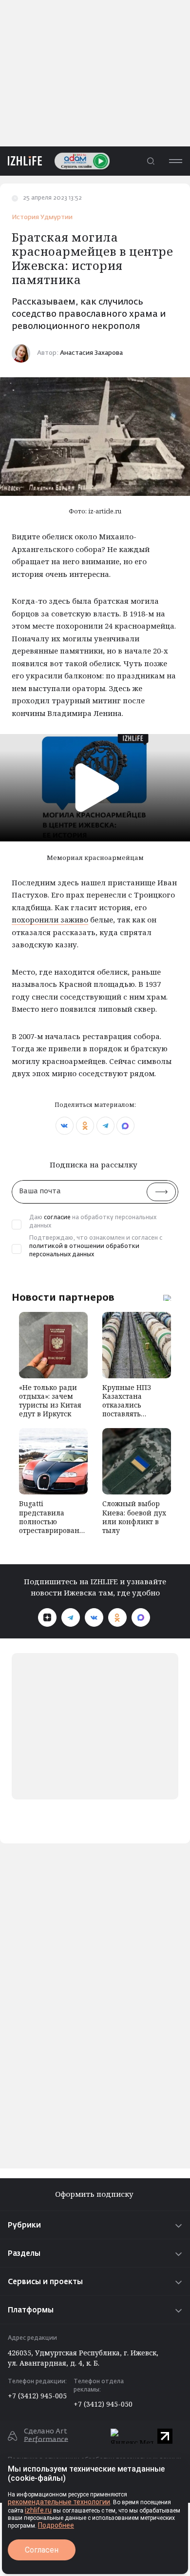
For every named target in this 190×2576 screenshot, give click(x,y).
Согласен (42, 2550)
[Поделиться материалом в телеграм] (105, 1126)
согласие (57, 1218)
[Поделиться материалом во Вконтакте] (65, 1126)
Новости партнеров (63, 1297)
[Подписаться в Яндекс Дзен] (47, 1617)
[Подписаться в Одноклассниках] (117, 1617)
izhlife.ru (38, 2510)
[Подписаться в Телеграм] (71, 1617)
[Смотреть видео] (95, 787)
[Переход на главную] (21, 161)
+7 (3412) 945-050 (103, 2404)
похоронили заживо (50, 920)
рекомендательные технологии (59, 2502)
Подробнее (56, 2525)
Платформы (31, 2310)
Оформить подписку (95, 2194)
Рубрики (24, 2225)
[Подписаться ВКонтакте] (94, 1617)
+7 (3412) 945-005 (37, 2396)
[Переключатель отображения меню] (175, 161)
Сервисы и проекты (45, 2282)
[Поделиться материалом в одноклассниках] (85, 1126)
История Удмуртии (42, 217)
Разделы (24, 2254)
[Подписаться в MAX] (141, 1617)
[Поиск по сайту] (151, 161)
